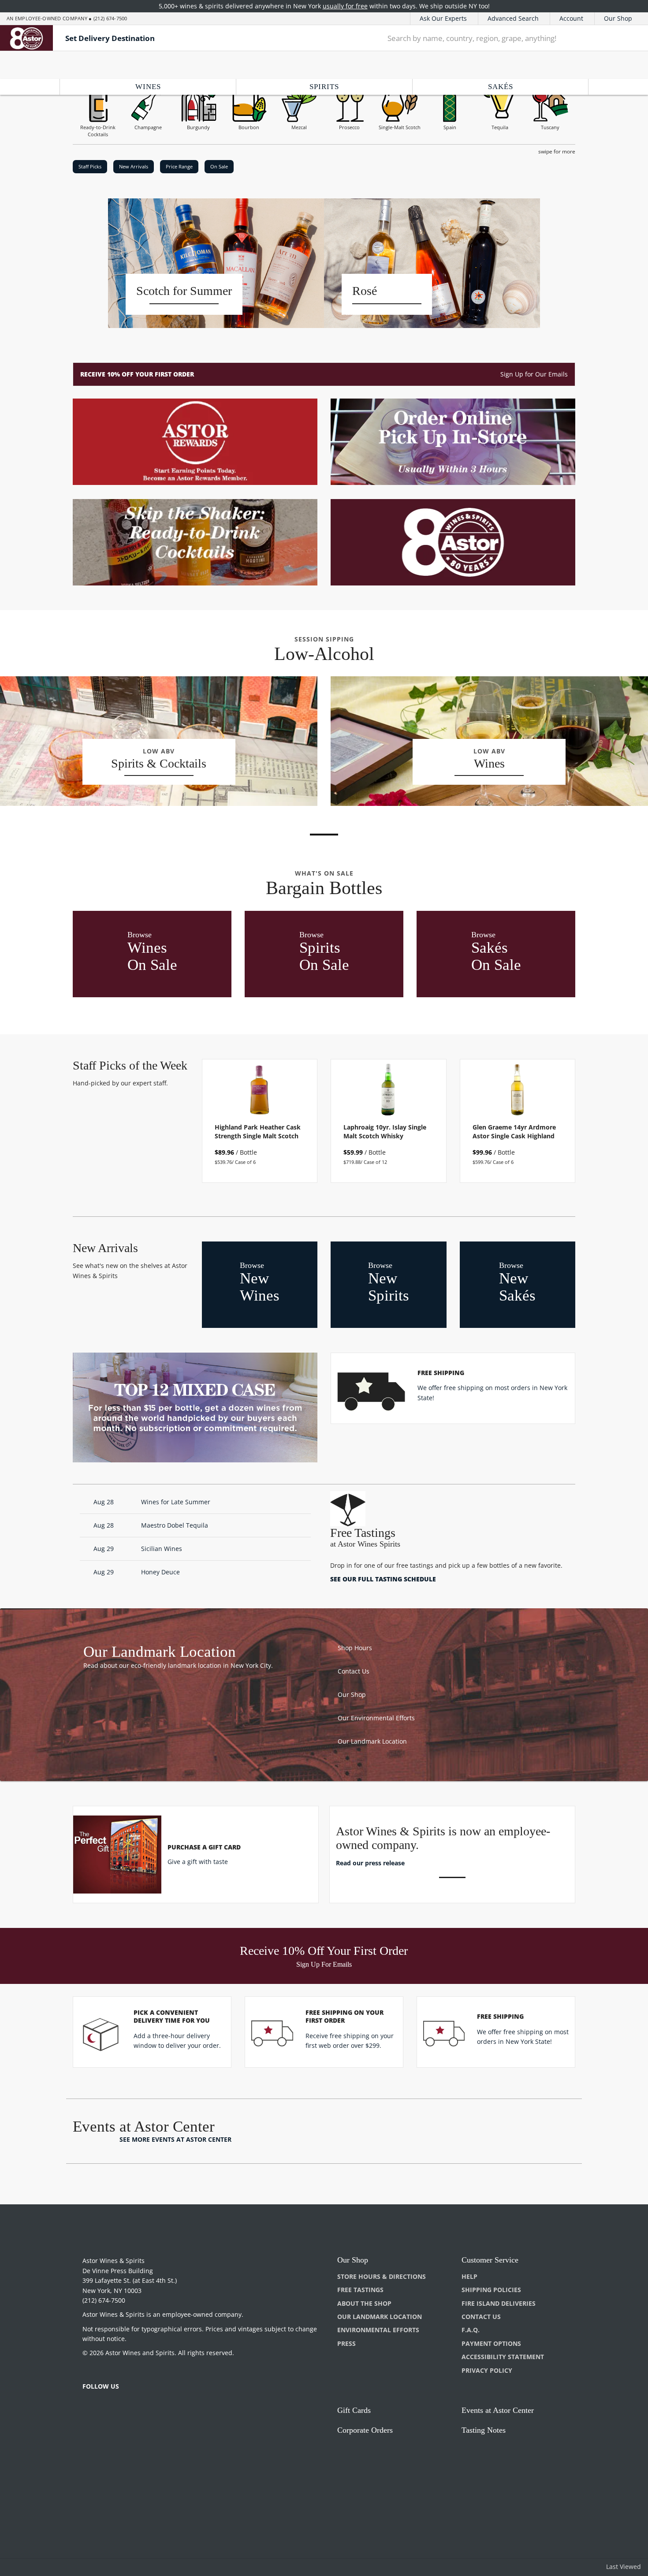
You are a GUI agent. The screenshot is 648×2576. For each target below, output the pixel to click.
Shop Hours (355, 1648)
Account (571, 18)
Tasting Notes (484, 2430)
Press (346, 2343)
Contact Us (354, 1671)
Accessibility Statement (503, 2357)
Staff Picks (90, 166)
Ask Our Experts (443, 18)
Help (469, 2276)
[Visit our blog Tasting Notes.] (195, 542)
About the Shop (364, 2303)
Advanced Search (513, 18)
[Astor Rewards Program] (195, 442)
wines (148, 87)
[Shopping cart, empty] (628, 38)
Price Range (179, 166)
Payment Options (491, 2343)
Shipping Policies (491, 2290)
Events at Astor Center (498, 2410)
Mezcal (299, 127)
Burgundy (198, 127)
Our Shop (618, 18)
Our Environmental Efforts (376, 1718)
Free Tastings (360, 2290)
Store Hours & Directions (382, 2276)
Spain (450, 127)
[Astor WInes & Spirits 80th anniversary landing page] (453, 542)
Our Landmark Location (372, 1741)
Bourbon (249, 127)
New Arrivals (134, 166)
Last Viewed (624, 2567)
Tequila (500, 127)
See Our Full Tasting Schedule (383, 1579)
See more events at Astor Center (175, 2139)
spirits (324, 87)
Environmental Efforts (378, 2330)
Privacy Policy (487, 2370)
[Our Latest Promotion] (453, 442)
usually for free (345, 6)
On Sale (219, 166)
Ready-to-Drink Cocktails (98, 131)
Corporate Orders (365, 2430)
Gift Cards (354, 2410)
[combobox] (493, 38)
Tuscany (550, 127)
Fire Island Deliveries (499, 2303)
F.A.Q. (471, 2330)
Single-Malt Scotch (400, 127)
